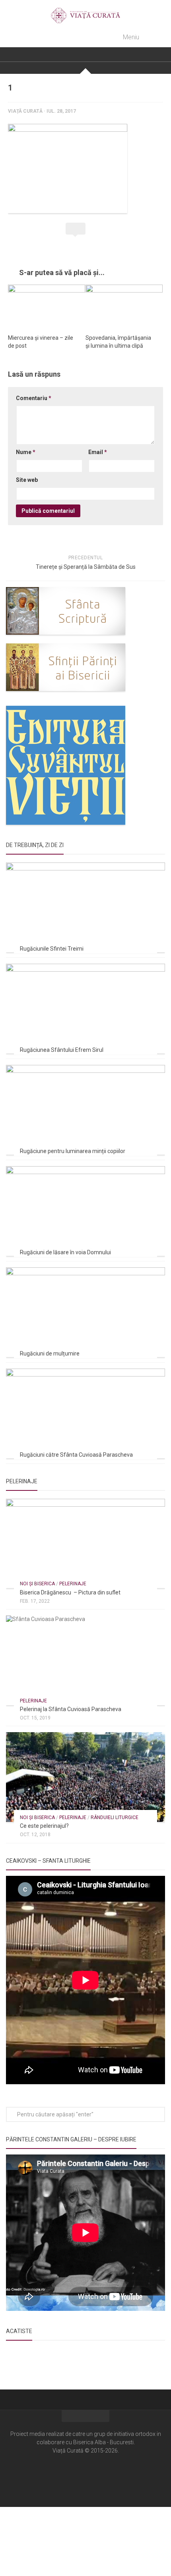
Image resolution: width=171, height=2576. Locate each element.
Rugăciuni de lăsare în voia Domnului (65, 1252)
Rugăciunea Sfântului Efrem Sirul (62, 1050)
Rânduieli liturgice (115, 1817)
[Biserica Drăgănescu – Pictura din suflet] (85, 1543)
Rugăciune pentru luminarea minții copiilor (73, 1151)
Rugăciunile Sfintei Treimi (52, 949)
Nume (26, 452)
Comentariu (34, 398)
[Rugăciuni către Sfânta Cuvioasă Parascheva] (85, 1413)
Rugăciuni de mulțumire (50, 1353)
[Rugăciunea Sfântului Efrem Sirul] (85, 1008)
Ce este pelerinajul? (44, 1826)
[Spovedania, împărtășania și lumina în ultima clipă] (124, 306)
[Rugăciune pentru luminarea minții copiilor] (85, 1110)
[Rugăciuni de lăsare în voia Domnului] (85, 1211)
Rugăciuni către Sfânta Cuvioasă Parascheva (76, 1455)
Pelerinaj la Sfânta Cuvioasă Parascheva (71, 1709)
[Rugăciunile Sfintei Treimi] (85, 907)
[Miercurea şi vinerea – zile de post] (47, 306)
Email (98, 452)
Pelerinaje (73, 1584)
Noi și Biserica (37, 1584)
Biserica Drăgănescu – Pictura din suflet (70, 1592)
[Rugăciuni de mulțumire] (85, 1312)
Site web (27, 480)
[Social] (85, 2474)
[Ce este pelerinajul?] (85, 1777)
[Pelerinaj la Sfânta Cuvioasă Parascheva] (85, 1660)
